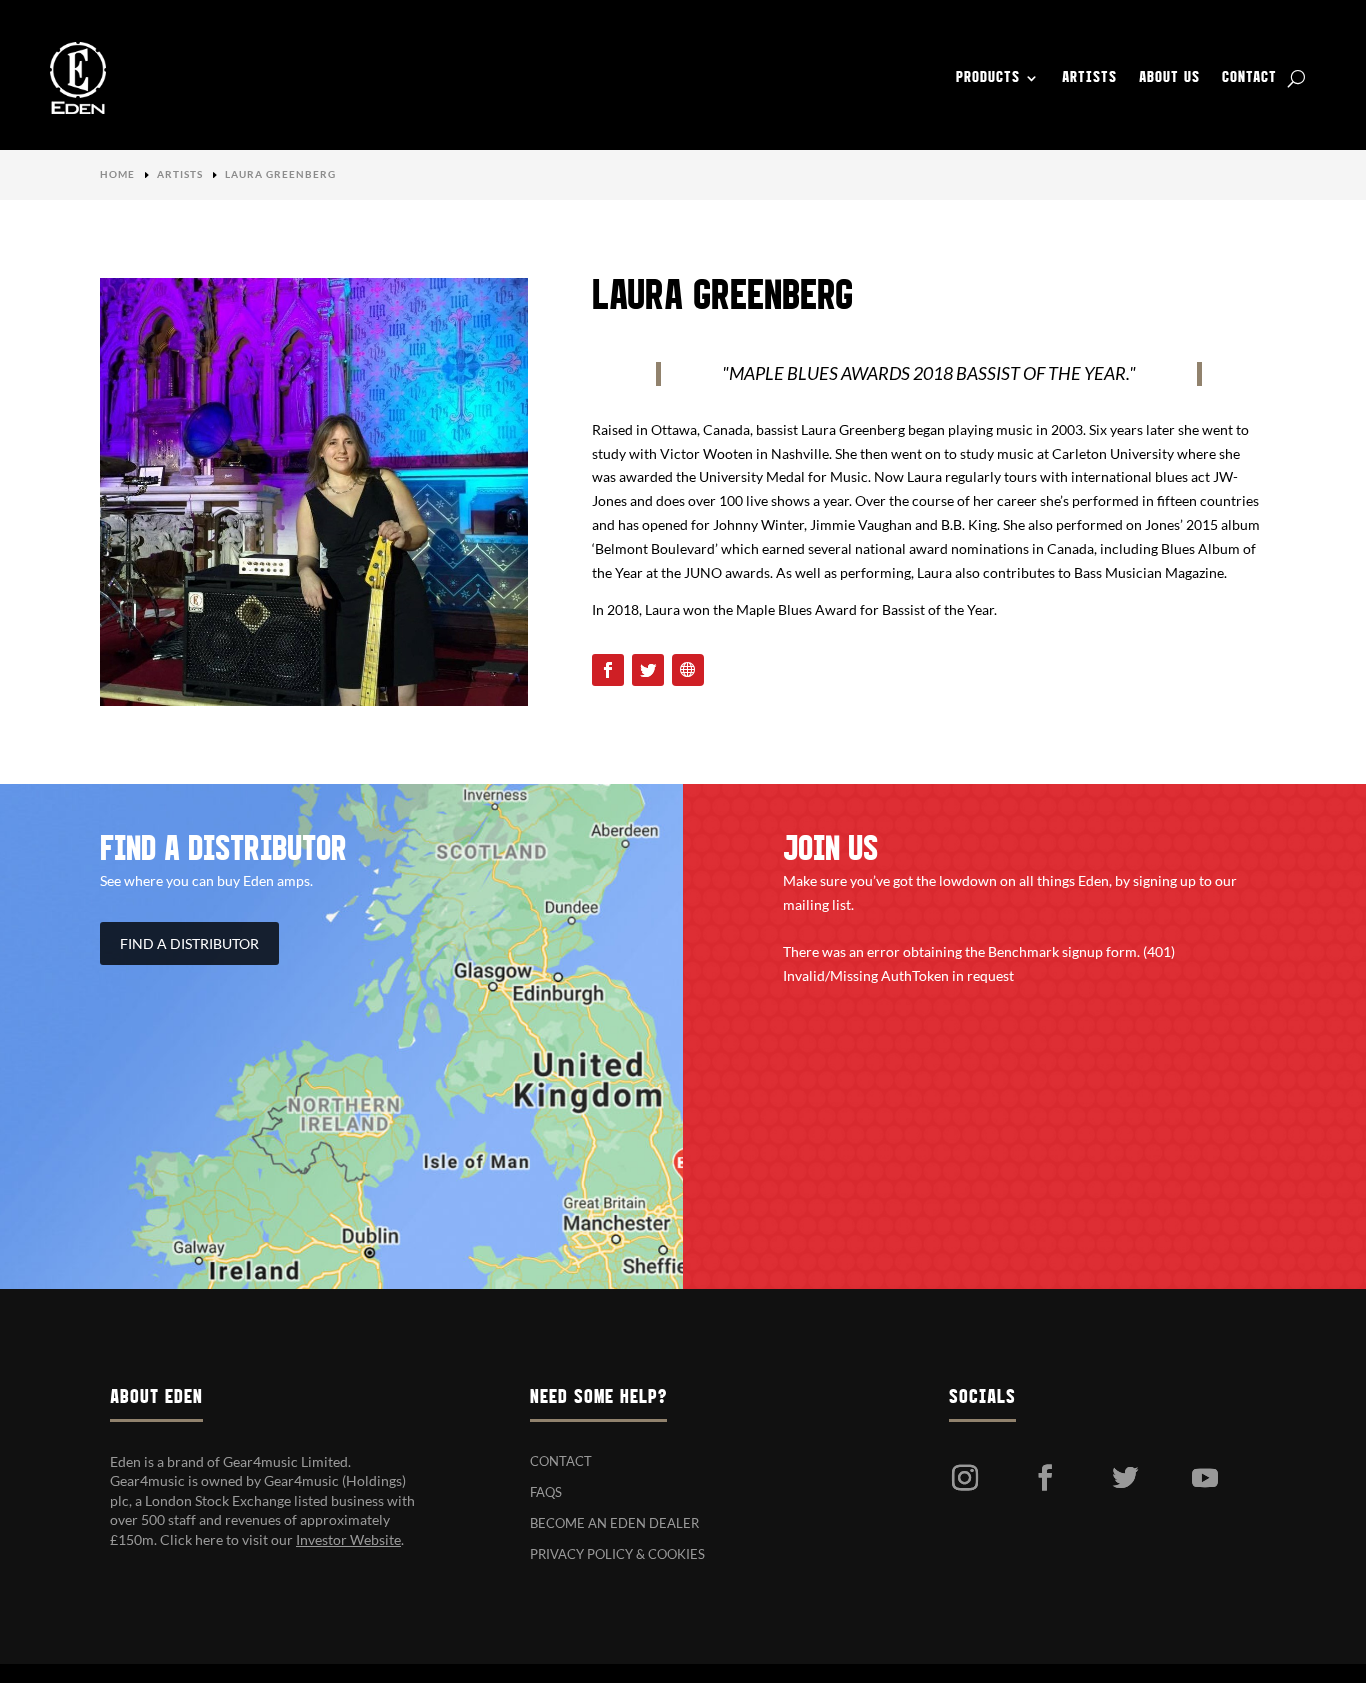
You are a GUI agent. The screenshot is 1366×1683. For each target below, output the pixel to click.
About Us (1169, 78)
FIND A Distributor (189, 943)
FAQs (546, 1492)
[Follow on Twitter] (648, 670)
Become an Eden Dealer (614, 1523)
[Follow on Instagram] (965, 1478)
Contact (1249, 78)
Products (988, 78)
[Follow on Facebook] (608, 670)
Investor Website (348, 1539)
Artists (1089, 78)
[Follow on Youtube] (1205, 1478)
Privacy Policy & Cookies (617, 1554)
